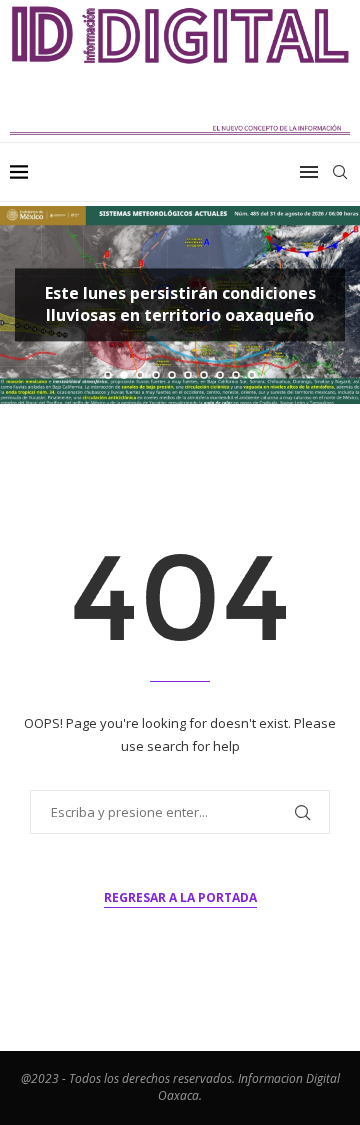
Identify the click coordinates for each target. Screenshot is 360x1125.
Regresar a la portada (180, 897)
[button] (27, 304)
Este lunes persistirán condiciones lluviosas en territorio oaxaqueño (180, 304)
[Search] (340, 172)
